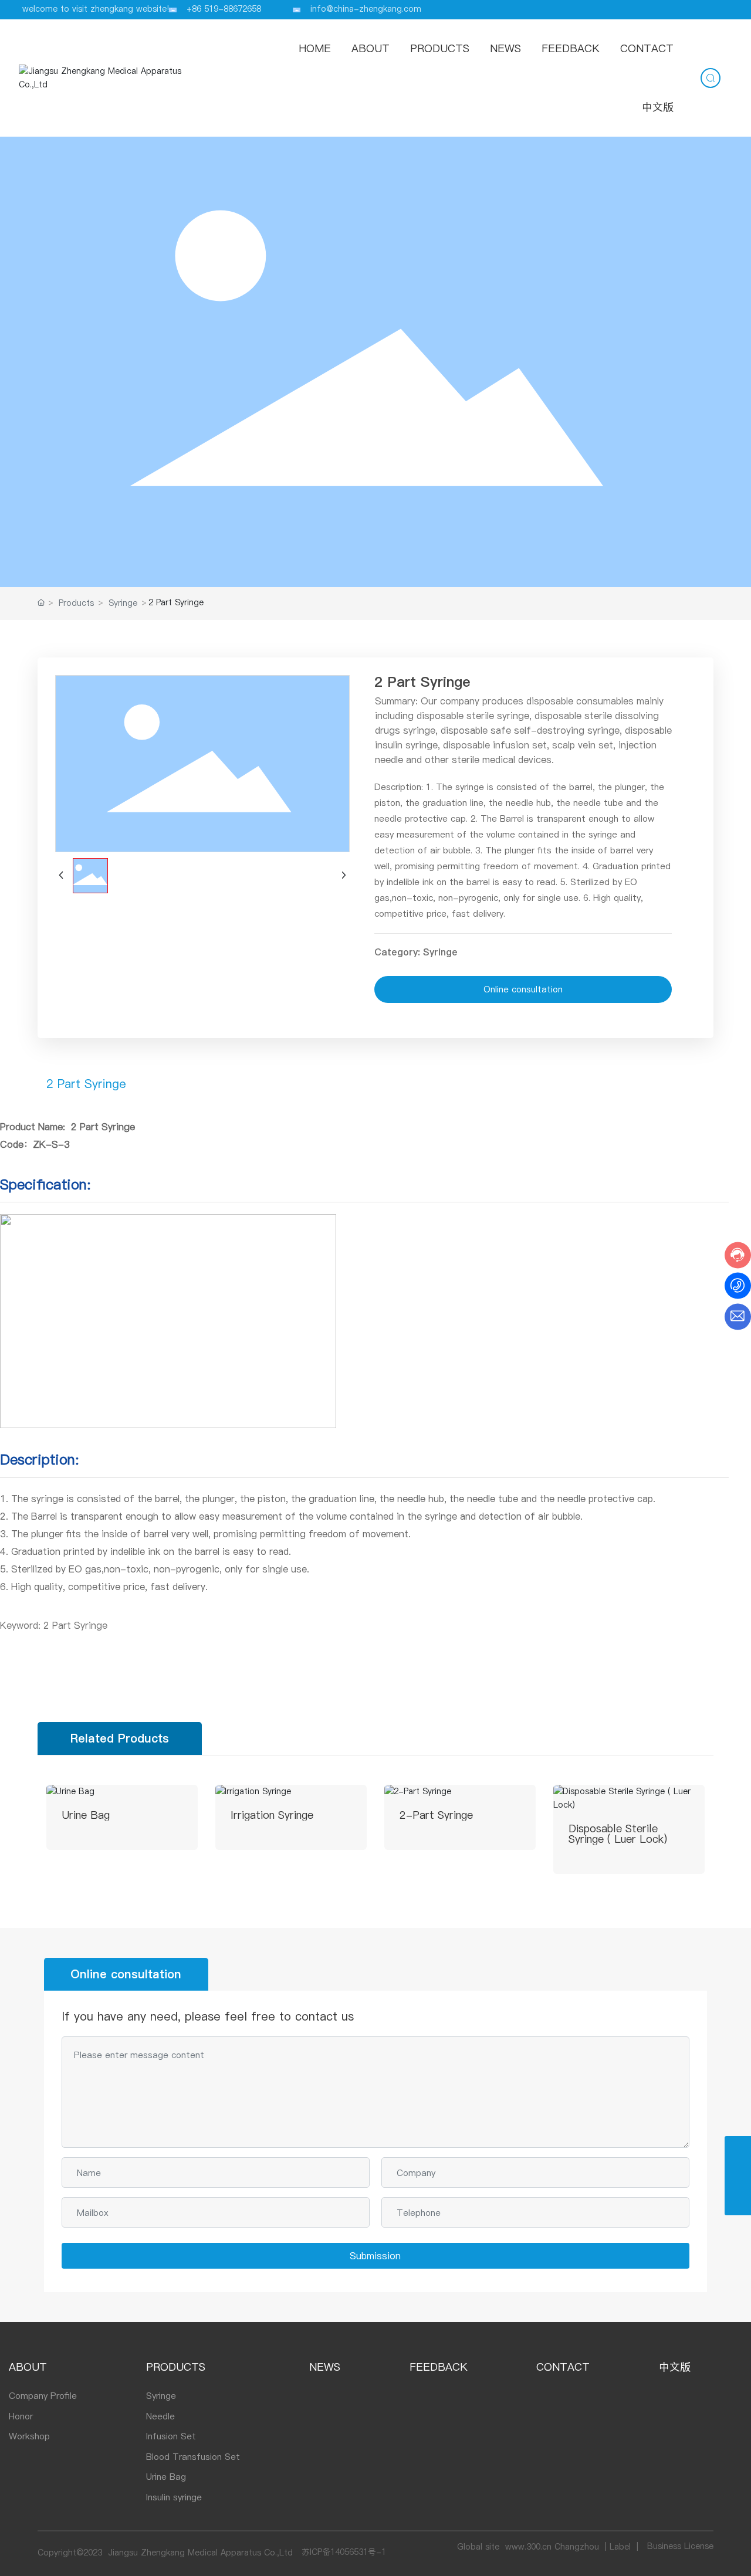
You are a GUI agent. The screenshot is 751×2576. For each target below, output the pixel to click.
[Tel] (738, 2149)
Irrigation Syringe (272, 1815)
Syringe (123, 603)
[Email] (738, 2176)
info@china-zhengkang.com (366, 9)
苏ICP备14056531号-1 (344, 2552)
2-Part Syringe (436, 1815)
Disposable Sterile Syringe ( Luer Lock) (618, 1834)
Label (620, 2547)
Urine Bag (86, 1815)
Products (76, 603)
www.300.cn (528, 2547)
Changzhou (577, 2547)
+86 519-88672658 (224, 9)
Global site (478, 2547)
